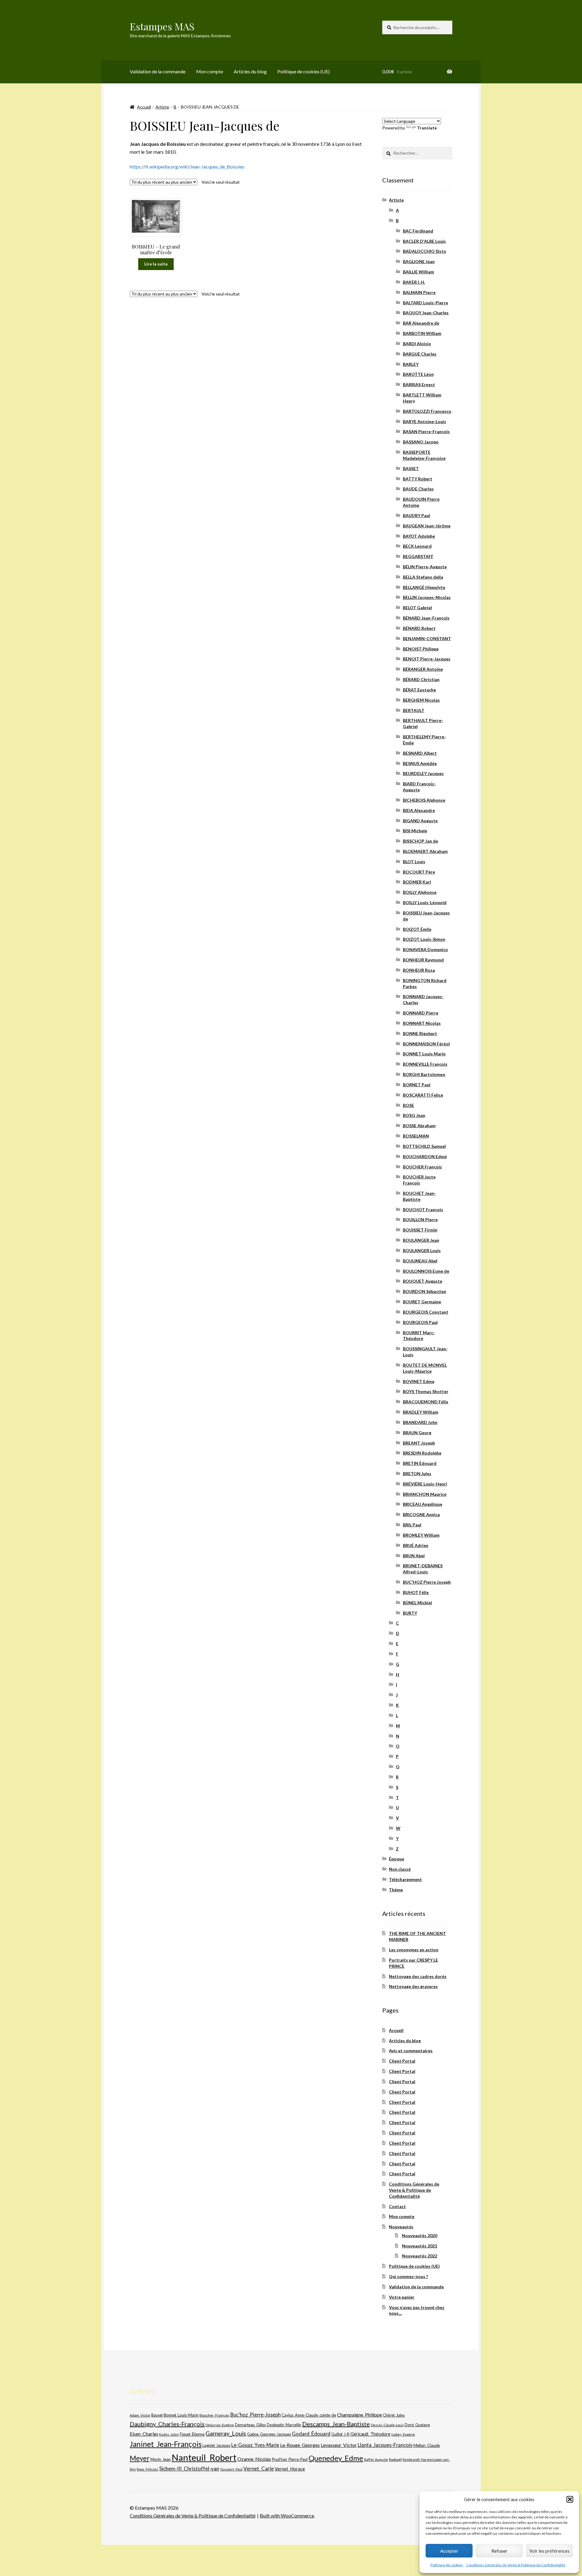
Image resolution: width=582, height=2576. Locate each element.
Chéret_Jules (394, 2415)
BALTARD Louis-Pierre (425, 303)
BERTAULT (414, 710)
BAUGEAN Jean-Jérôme (427, 526)
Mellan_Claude (427, 2445)
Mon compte (210, 71)
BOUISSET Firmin (420, 1230)
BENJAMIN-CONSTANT (427, 638)
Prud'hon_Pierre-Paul (290, 2459)
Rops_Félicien (147, 2469)
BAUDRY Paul (416, 515)
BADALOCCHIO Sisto (425, 251)
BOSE (408, 1105)
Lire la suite (156, 264)
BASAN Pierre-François (426, 431)
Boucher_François (214, 2415)
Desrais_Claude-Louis (387, 2425)
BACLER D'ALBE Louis (424, 241)
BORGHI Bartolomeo (424, 1074)
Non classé (400, 1869)
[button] (570, 2499)
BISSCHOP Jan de (420, 841)
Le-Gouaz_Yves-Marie (255, 2445)
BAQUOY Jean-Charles (426, 313)
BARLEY (411, 364)
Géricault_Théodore (370, 2434)
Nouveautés (401, 2227)
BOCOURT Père (419, 872)
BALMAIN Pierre (419, 292)
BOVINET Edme (419, 1381)
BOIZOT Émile (417, 929)
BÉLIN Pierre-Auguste (425, 567)
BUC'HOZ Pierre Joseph (427, 1582)
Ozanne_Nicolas (254, 2459)
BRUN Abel (414, 1556)
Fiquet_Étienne (192, 2434)
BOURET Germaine (422, 1302)
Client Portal (402, 2061)
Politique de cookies (447, 2565)
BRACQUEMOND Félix (426, 1402)
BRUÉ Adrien (416, 1545)
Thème (396, 1890)
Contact (397, 2206)
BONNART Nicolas (422, 1023)
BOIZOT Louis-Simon (424, 939)
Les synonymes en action (414, 1950)
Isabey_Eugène (403, 2434)
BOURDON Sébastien (425, 1291)
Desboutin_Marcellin (284, 2425)
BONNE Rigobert (420, 1033)
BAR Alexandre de (421, 323)
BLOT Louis (414, 862)
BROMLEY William (421, 1535)
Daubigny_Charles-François (167, 2424)
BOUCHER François (422, 1167)
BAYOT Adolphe (419, 536)
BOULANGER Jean (421, 1240)
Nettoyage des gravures (413, 1986)
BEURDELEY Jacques (423, 773)
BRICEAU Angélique (423, 1504)
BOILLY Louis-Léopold (425, 902)
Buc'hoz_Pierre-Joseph (256, 2415)
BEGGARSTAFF (418, 556)
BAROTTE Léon (418, 374)
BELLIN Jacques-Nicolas (427, 597)
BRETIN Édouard (420, 1463)
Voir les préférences (549, 2551)
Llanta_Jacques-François (385, 2445)
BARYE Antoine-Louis (425, 421)
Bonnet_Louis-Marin (181, 2415)
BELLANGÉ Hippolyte (424, 587)
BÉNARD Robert (419, 628)
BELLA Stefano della (423, 577)
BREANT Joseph (419, 1443)
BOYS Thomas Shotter (426, 1391)
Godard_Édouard (311, 2434)
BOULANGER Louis (422, 1250)
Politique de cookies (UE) (304, 71)
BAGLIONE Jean (419, 261)
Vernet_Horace (290, 2469)
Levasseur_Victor (339, 2445)
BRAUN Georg (417, 1433)
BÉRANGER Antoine (423, 669)
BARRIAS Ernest (419, 384)
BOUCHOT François (423, 1209)
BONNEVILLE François (425, 1064)
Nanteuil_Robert (204, 2457)
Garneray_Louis (226, 2433)
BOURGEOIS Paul (420, 1322)
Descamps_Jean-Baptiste (336, 2424)
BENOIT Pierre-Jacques (427, 659)
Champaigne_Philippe (360, 2415)
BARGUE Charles (420, 354)
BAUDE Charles (418, 489)
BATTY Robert (418, 479)
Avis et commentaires (411, 2051)
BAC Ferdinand (418, 231)
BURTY (410, 1613)
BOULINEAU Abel (420, 1261)
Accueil (144, 107)
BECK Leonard (417, 546)
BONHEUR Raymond (423, 960)
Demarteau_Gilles (250, 2425)
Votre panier (402, 2297)
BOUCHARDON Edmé (425, 1156)
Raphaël (395, 2459)
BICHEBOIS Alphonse (424, 800)
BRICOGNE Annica (421, 1514)
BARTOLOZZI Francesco (427, 411)
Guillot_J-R (340, 2434)
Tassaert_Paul (231, 2469)
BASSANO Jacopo (421, 442)
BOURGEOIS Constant (426, 1312)
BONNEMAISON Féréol (426, 1044)
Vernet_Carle (259, 2469)
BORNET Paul (417, 1085)
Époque (396, 1859)
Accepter (449, 2551)
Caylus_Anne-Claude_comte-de (309, 2415)
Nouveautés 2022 (420, 2256)
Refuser (499, 2551)
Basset (157, 2415)
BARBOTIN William (422, 333)
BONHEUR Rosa (419, 970)
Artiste (162, 107)
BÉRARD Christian (421, 679)
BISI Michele (415, 831)
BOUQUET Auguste (423, 1281)
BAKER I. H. (414, 282)
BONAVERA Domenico (425, 949)
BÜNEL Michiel (417, 1603)
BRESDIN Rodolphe (422, 1453)
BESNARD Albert (420, 753)
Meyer (140, 2458)
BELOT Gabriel (417, 608)
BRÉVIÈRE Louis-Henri (425, 1484)
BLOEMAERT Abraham (425, 851)
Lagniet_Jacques (216, 2445)
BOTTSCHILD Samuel (424, 1146)
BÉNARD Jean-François (426, 618)
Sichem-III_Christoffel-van (189, 2469)
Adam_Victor (140, 2415)
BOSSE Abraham (419, 1126)
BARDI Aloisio (417, 344)
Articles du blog (250, 71)
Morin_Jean (161, 2459)
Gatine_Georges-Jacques (269, 2434)
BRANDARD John (420, 1422)
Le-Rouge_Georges (300, 2445)
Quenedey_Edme (336, 2458)
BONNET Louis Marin (424, 1054)
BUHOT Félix (416, 1592)
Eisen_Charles (144, 2434)
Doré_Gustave (417, 2425)
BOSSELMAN (416, 1136)
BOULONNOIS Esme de (426, 1271)
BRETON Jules (417, 1473)
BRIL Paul (412, 1525)
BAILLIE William (418, 272)
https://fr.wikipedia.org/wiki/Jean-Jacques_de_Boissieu (187, 167)
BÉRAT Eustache (419, 690)
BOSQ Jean (414, 1115)
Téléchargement (405, 1879)
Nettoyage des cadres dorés (418, 1976)
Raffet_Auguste (376, 2459)
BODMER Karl (417, 882)
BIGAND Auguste (420, 821)
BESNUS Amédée (420, 763)
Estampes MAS (162, 26)
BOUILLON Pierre (420, 1220)
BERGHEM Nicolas (421, 700)
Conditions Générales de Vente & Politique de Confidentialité (516, 2565)
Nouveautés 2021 (420, 2246)
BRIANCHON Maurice (425, 1494)
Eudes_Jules (169, 2434)
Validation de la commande (158, 71)
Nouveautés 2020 (420, 2235)
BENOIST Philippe (421, 649)
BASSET (411, 468)
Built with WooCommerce (287, 2516)
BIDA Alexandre (419, 810)
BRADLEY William (421, 1412)
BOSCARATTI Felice (423, 1095)
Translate (427, 128)
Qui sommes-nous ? (408, 2276)
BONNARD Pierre (421, 1013)
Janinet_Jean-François (166, 2444)
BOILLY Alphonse (420, 892)
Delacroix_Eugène (220, 2425)
